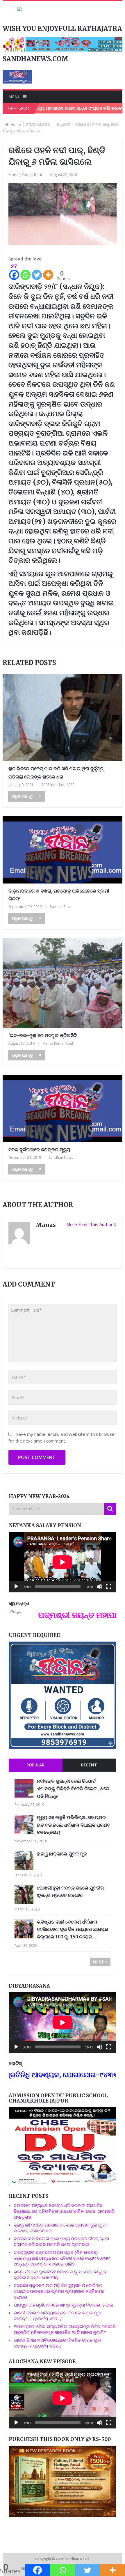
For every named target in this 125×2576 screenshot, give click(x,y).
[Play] (16, 1587)
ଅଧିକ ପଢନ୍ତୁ (22, 796)
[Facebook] (37, 2570)
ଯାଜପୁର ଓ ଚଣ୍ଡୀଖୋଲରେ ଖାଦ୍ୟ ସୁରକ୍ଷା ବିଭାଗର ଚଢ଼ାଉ (63, 2305)
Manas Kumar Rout (25, 175)
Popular (35, 1765)
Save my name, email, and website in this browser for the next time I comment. (62, 1437)
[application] (63, 1562)
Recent (89, 1765)
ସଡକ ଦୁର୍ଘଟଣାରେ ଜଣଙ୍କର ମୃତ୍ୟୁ (39, 1149)
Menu (15, 97)
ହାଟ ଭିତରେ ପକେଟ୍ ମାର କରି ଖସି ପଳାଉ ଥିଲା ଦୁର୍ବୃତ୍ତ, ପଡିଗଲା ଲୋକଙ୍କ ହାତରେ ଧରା (56, 772)
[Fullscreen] (109, 1587)
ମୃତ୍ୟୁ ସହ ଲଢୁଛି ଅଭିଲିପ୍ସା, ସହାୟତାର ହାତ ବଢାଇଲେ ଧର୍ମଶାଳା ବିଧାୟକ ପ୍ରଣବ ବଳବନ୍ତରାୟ (74, 1825)
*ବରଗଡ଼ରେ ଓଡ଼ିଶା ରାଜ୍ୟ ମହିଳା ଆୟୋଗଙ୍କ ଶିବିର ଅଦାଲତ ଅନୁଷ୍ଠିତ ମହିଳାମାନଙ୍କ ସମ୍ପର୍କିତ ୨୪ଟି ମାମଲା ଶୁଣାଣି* (65, 2329)
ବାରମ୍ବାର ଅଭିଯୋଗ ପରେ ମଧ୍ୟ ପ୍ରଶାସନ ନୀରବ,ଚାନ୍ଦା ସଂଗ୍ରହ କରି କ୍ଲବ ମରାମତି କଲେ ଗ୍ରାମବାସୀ (61, 2241)
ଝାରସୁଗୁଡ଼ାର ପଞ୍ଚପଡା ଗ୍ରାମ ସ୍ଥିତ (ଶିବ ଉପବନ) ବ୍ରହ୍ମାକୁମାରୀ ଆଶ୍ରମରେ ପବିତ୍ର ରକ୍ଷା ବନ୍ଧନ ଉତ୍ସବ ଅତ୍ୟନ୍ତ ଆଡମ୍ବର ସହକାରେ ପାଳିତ (62, 2258)
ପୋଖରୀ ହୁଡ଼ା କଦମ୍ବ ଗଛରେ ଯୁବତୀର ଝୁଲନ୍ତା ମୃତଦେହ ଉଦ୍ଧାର (70, 1892)
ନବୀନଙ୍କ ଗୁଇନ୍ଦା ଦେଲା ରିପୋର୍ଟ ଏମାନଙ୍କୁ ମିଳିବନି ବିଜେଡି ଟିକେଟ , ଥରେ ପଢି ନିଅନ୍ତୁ (73, 1788)
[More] (48, 272)
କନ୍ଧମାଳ (63, 124)
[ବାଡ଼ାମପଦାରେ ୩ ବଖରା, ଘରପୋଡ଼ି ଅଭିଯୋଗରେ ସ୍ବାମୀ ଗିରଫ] (63, 850)
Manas (46, 1225)
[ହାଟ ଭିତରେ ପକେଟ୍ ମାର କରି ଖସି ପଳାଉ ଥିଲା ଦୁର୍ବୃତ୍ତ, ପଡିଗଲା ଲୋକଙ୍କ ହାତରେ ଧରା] (63, 718)
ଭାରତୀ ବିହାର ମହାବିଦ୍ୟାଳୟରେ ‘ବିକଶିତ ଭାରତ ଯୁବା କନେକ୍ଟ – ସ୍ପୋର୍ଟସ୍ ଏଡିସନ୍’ (57, 2316)
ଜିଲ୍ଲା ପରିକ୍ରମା (39, 124)
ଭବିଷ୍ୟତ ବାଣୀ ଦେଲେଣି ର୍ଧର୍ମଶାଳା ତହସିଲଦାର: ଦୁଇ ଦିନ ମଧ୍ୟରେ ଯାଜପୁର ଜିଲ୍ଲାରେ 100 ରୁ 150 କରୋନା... (73, 1929)
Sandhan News (61, 1157)
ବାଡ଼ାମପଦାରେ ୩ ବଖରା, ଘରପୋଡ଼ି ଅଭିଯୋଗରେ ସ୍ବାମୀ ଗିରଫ (59, 895)
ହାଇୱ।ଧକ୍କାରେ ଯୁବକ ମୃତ (62, 1854)
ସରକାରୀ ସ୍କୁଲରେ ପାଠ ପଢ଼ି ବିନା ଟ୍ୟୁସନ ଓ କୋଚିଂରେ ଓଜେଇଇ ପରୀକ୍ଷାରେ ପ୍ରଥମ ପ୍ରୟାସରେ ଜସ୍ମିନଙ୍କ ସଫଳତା (59, 2291)
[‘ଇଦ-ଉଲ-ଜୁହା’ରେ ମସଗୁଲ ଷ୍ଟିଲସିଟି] (63, 983)
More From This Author (90, 1224)
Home (16, 124)
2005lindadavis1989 (58, 785)
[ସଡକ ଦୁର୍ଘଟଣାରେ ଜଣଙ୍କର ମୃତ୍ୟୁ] (63, 1108)
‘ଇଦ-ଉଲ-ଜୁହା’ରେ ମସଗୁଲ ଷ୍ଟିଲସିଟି (43, 1035)
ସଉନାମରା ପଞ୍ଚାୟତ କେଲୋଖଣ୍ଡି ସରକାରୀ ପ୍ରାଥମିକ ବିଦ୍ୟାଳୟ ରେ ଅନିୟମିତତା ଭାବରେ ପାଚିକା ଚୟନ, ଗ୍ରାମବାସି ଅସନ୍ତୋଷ (64, 2211)
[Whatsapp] (25, 272)
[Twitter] (37, 272)
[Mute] (99, 1587)
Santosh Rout (60, 907)
